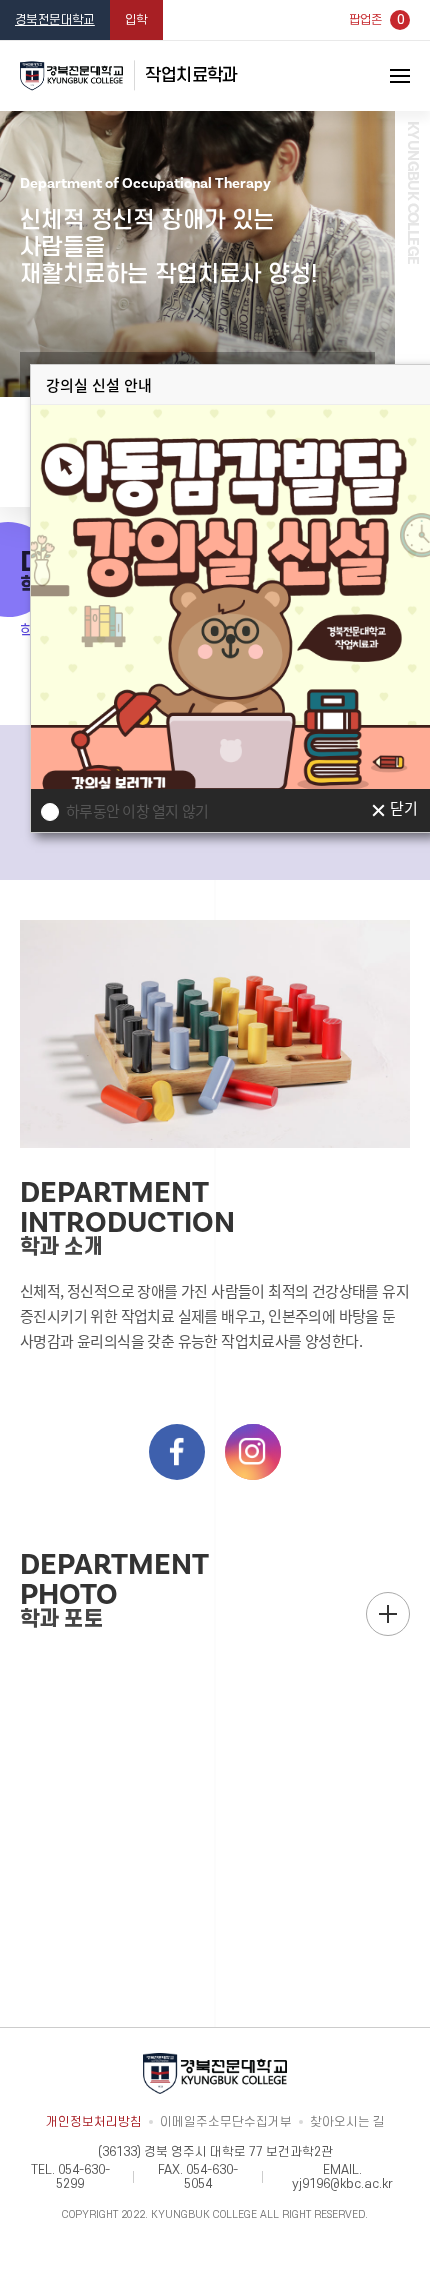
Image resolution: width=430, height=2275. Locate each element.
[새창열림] (177, 1452)
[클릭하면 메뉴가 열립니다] (375, 76)
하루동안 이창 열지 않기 (137, 811)
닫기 (403, 810)
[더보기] (388, 1614)
